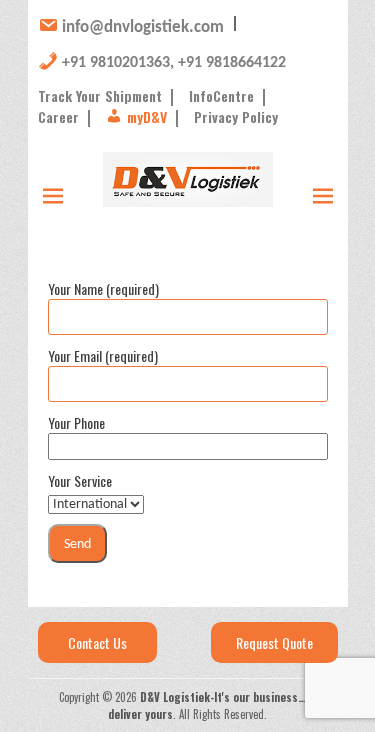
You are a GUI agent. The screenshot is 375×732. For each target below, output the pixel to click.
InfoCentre (221, 95)
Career (58, 116)
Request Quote (274, 642)
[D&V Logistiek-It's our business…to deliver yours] (188, 180)
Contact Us (97, 642)
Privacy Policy (236, 116)
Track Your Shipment (100, 95)
